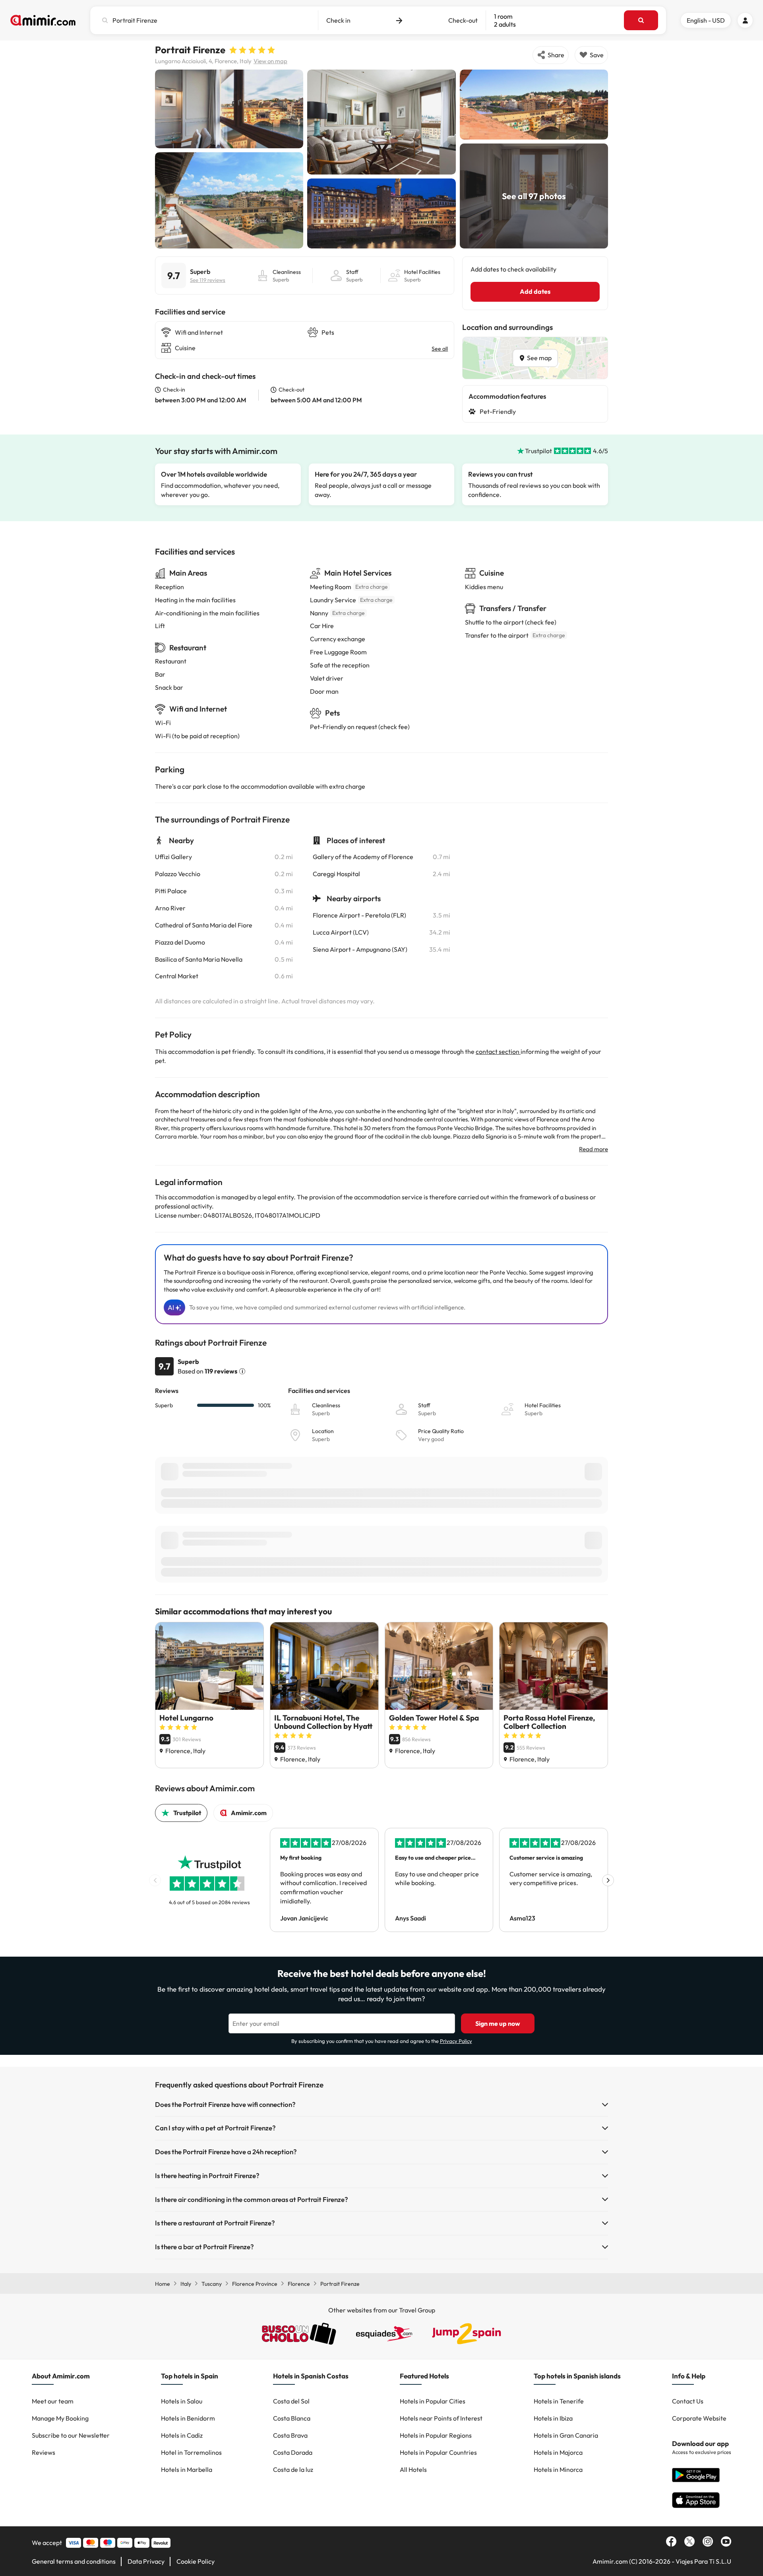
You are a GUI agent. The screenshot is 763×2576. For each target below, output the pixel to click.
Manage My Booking (60, 2418)
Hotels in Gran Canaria (566, 2435)
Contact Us (688, 2401)
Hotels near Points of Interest (441, 2418)
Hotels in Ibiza (553, 2418)
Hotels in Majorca (558, 2452)
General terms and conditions (74, 2561)
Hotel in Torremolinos (191, 2452)
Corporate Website (699, 2418)
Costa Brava (290, 2435)
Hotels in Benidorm (188, 2418)
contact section (498, 1051)
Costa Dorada (293, 2452)
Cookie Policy (196, 2561)
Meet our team (53, 2401)
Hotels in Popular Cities (433, 2401)
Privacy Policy (456, 2041)
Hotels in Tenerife (559, 2401)
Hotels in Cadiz (182, 2435)
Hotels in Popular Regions (436, 2435)
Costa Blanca (292, 2418)
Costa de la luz (293, 2469)
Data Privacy (146, 2561)
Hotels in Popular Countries (438, 2452)
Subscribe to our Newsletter (71, 2435)
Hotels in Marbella (187, 2469)
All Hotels (413, 2469)
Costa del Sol (291, 2401)
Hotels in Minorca (558, 2469)
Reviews (44, 2452)
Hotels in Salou (182, 2401)
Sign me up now (498, 2023)
